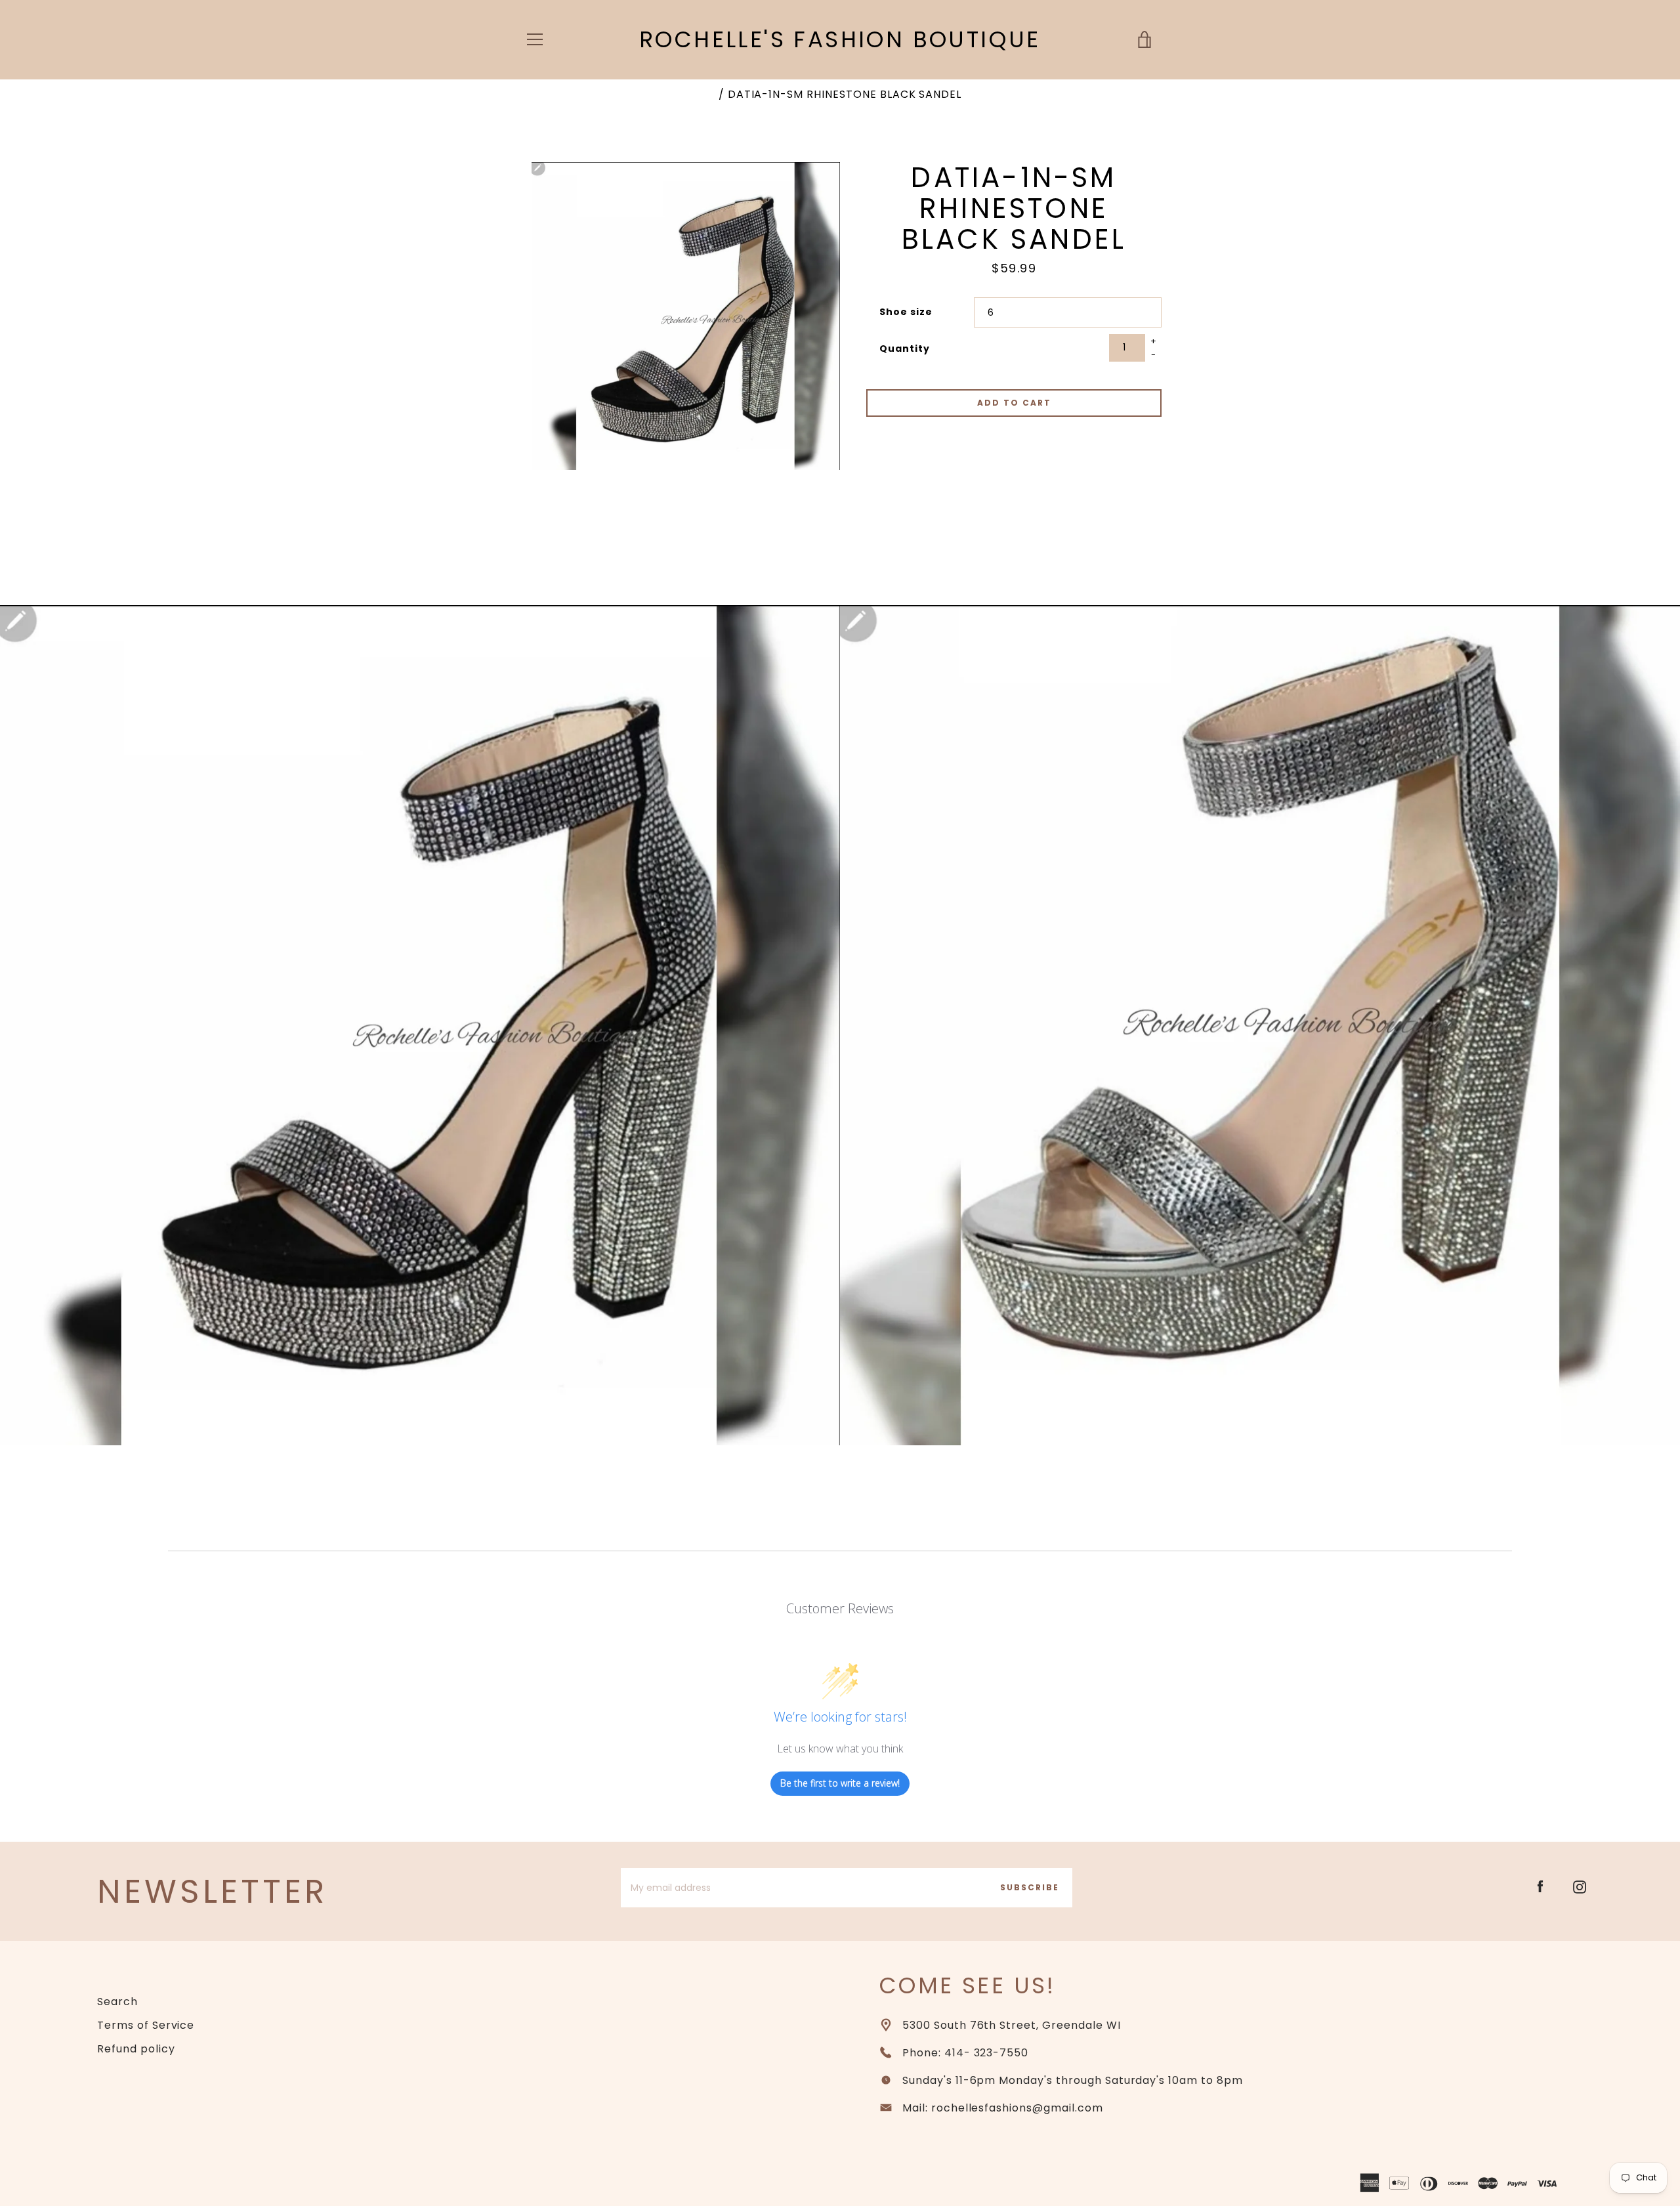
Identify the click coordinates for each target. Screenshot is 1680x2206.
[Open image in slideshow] (686, 316)
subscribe (1030, 1887)
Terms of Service (146, 2025)
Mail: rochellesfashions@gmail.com (1003, 2108)
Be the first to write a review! (840, 1783)
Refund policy (136, 2049)
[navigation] (535, 39)
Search (117, 2002)
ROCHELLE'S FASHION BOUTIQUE (840, 40)
